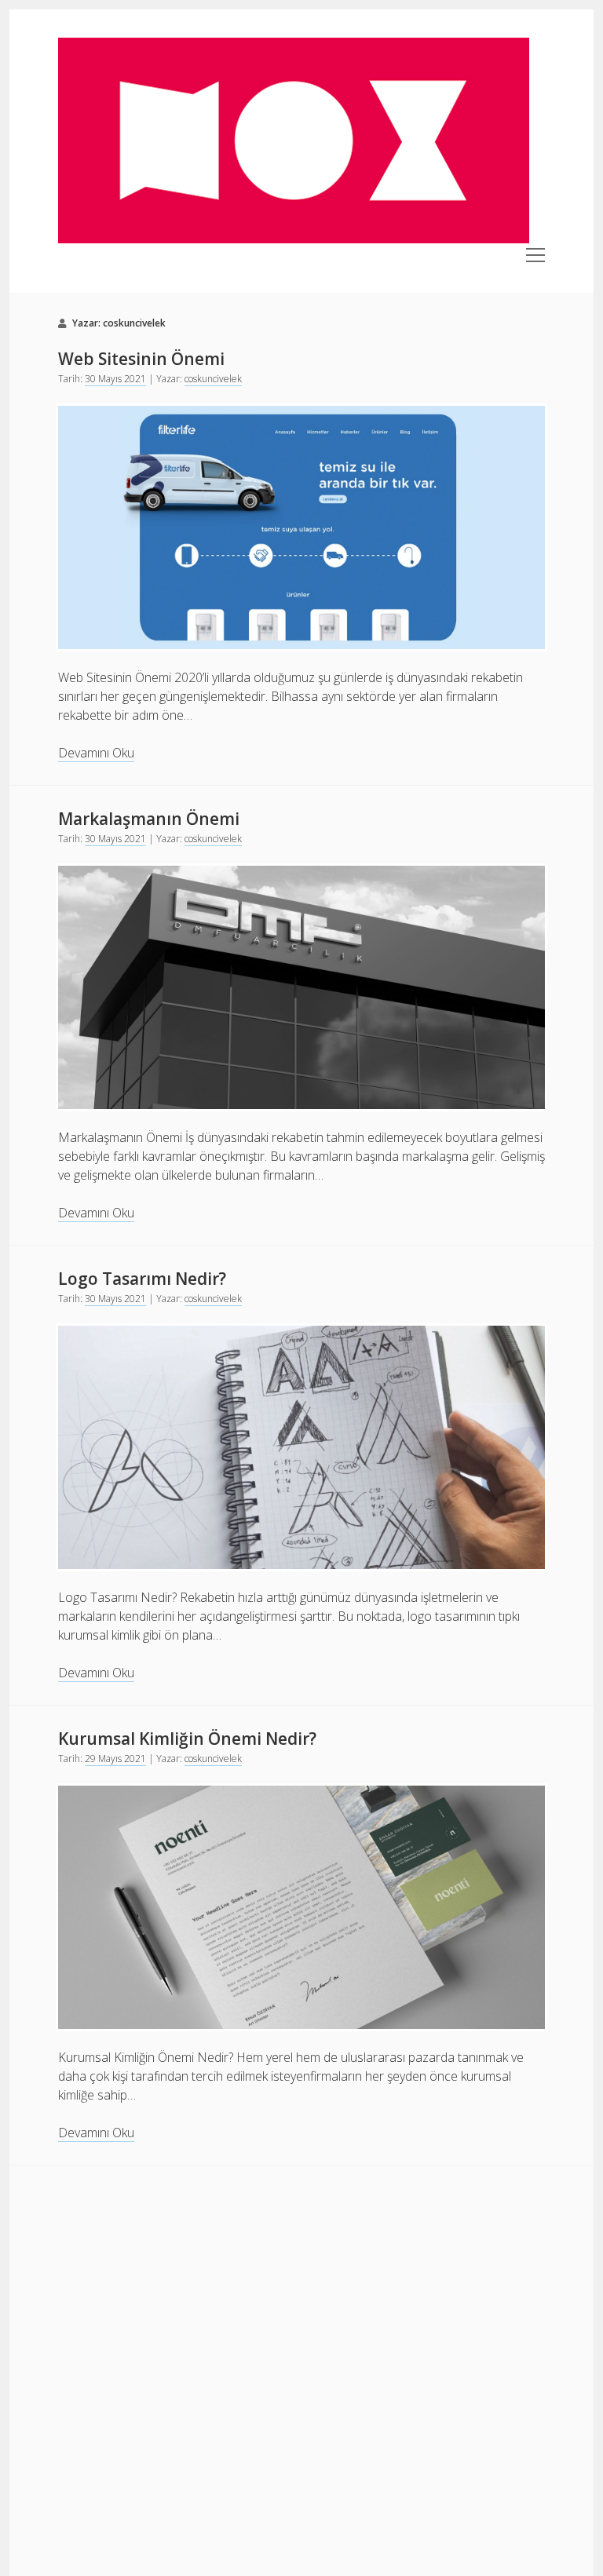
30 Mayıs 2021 (115, 379)
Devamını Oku (96, 753)
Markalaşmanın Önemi (149, 819)
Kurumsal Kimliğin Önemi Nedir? (187, 1739)
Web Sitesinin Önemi (141, 359)
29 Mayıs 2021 (115, 1759)
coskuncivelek (213, 379)
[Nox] (294, 239)
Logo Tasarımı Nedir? (142, 1279)
